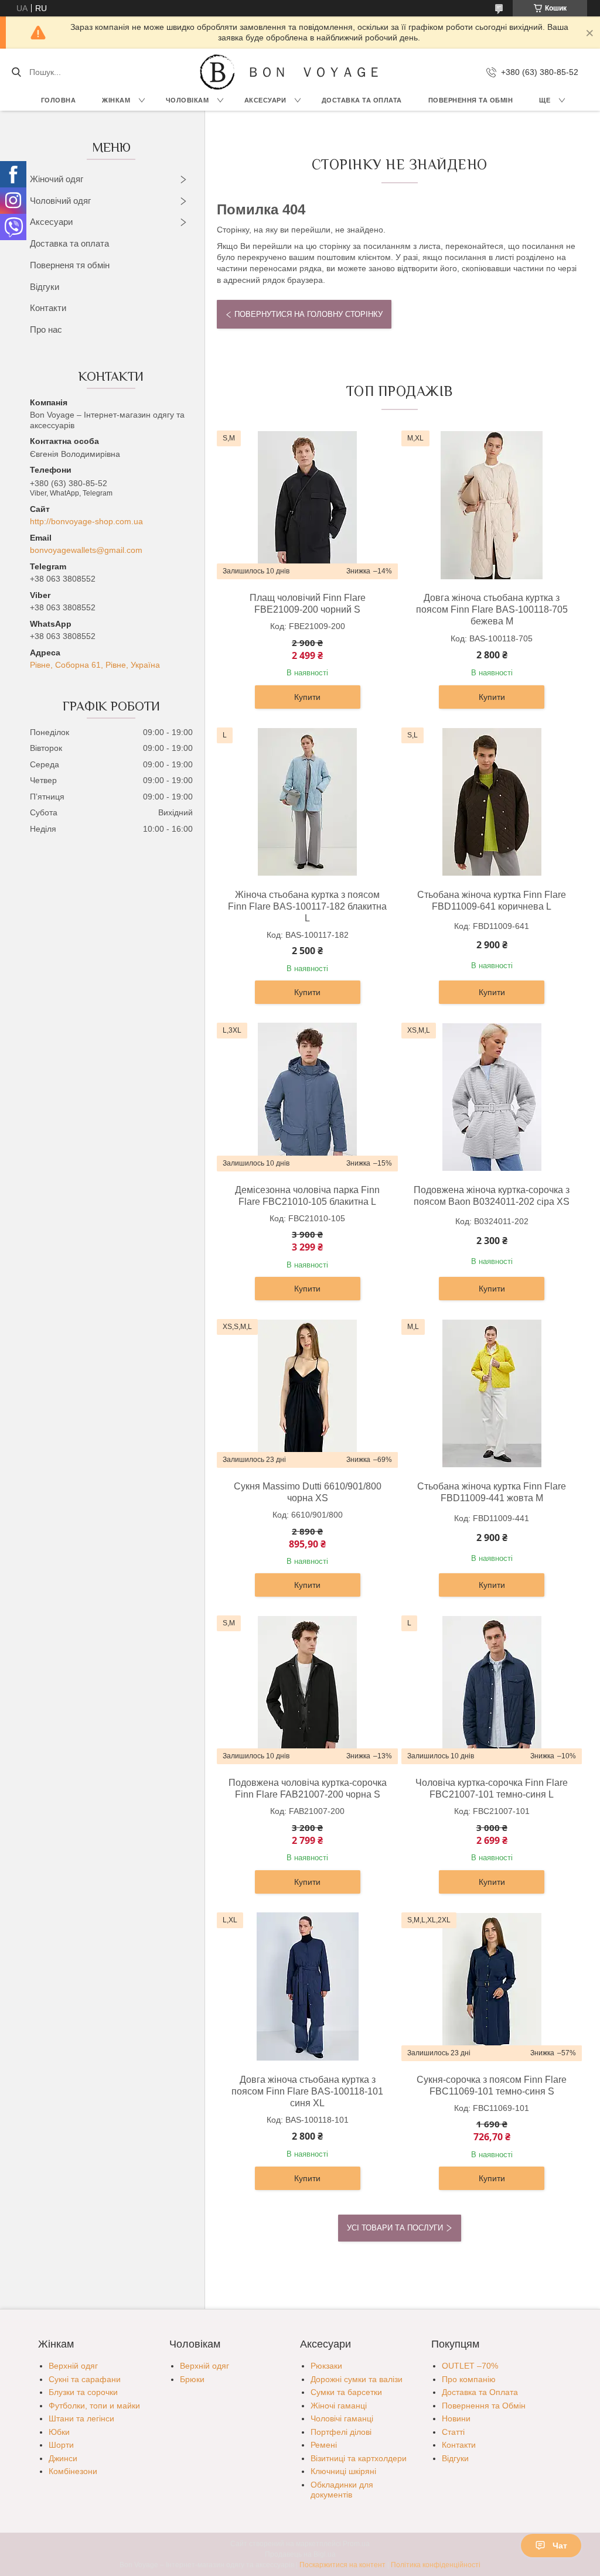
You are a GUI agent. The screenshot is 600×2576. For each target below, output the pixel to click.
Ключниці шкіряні (343, 2471)
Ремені (324, 2445)
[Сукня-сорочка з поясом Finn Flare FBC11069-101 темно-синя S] (492, 1987)
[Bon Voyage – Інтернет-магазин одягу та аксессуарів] (217, 72)
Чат (560, 2546)
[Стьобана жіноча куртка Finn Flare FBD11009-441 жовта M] (492, 1393)
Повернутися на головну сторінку (308, 314)
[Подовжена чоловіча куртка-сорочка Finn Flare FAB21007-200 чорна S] (308, 1690)
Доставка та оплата (69, 243)
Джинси (63, 2458)
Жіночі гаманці (339, 2406)
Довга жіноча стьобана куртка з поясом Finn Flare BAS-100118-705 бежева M (492, 609)
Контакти (48, 308)
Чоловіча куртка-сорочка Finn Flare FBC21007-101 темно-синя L (492, 1788)
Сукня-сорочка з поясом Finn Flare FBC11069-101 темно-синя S (492, 2085)
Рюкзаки (326, 2366)
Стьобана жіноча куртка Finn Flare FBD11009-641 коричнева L (492, 901)
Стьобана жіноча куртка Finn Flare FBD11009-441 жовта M (492, 1492)
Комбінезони (73, 2471)
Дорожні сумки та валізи (357, 2379)
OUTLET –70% (470, 2366)
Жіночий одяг (57, 179)
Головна (59, 100)
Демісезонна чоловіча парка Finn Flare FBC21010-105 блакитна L (307, 1196)
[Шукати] (16, 72)
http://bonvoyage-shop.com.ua (86, 521)
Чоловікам (187, 100)
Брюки (192, 2379)
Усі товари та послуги (395, 2228)
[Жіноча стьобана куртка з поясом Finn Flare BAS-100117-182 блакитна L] (308, 802)
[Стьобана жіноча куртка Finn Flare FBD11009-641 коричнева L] (492, 802)
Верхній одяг (73, 2366)
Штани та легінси (81, 2418)
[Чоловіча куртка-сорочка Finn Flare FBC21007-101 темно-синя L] (492, 1690)
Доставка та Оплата (362, 100)
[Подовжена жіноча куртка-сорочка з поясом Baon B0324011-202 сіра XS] (492, 1097)
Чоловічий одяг (60, 201)
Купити (307, 697)
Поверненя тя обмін (70, 265)
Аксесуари (265, 100)
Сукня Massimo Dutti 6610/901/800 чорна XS (308, 1492)
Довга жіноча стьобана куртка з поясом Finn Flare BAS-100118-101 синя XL (307, 2091)
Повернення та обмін (471, 100)
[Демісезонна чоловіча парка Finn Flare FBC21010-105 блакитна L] (308, 1097)
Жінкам (116, 100)
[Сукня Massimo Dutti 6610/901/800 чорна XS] (308, 1393)
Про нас (46, 329)
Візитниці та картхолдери (359, 2458)
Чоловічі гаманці (342, 2418)
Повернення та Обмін (484, 2406)
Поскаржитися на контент (342, 2565)
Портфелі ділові (341, 2432)
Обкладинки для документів (342, 2490)
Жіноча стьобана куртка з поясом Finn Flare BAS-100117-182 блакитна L (307, 906)
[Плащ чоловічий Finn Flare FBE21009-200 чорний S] (308, 505)
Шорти (61, 2445)
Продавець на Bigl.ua (300, 2554)
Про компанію (469, 2379)
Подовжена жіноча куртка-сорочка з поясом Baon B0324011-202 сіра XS (492, 1196)
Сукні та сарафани (85, 2379)
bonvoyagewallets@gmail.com (86, 550)
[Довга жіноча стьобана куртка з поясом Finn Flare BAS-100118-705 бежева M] (492, 505)
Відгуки (45, 287)
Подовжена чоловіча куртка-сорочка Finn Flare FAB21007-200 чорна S (308, 1788)
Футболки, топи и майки (94, 2406)
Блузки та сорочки (83, 2392)
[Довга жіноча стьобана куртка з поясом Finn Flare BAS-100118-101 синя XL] (308, 1987)
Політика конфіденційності (436, 2565)
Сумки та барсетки (346, 2392)
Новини (456, 2418)
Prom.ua (356, 2544)
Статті (453, 2432)
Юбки (59, 2432)
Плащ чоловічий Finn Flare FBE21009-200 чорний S (308, 604)
